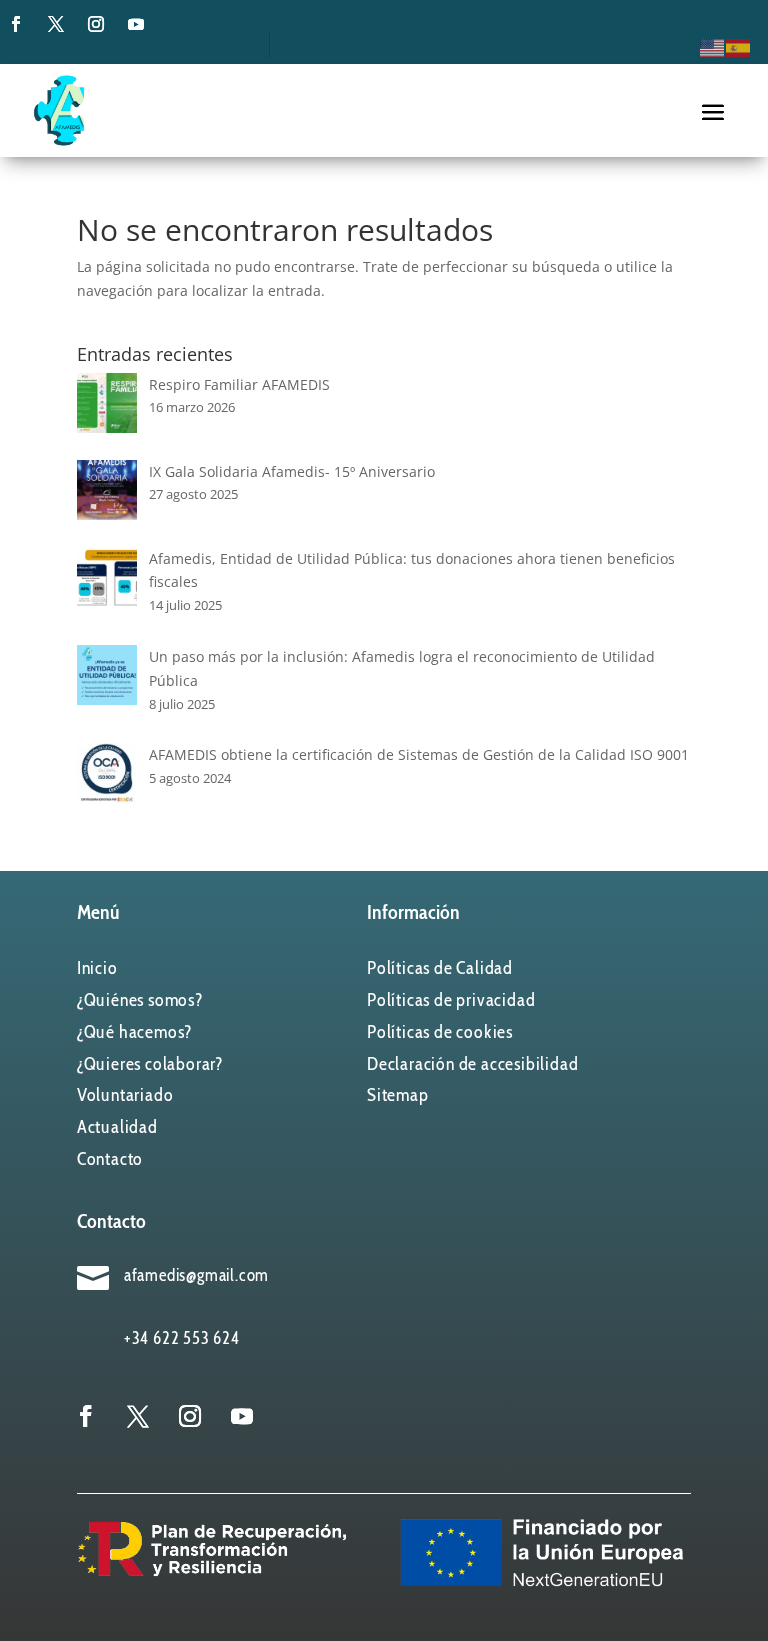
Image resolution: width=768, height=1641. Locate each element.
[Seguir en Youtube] (136, 24)
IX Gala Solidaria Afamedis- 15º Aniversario (292, 471)
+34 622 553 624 (182, 1338)
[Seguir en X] (56, 24)
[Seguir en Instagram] (96, 24)
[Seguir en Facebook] (16, 24)
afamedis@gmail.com (196, 1275)
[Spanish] (739, 46)
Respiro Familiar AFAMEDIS (239, 384)
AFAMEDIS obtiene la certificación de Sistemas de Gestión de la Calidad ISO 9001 (419, 754)
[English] (713, 46)
